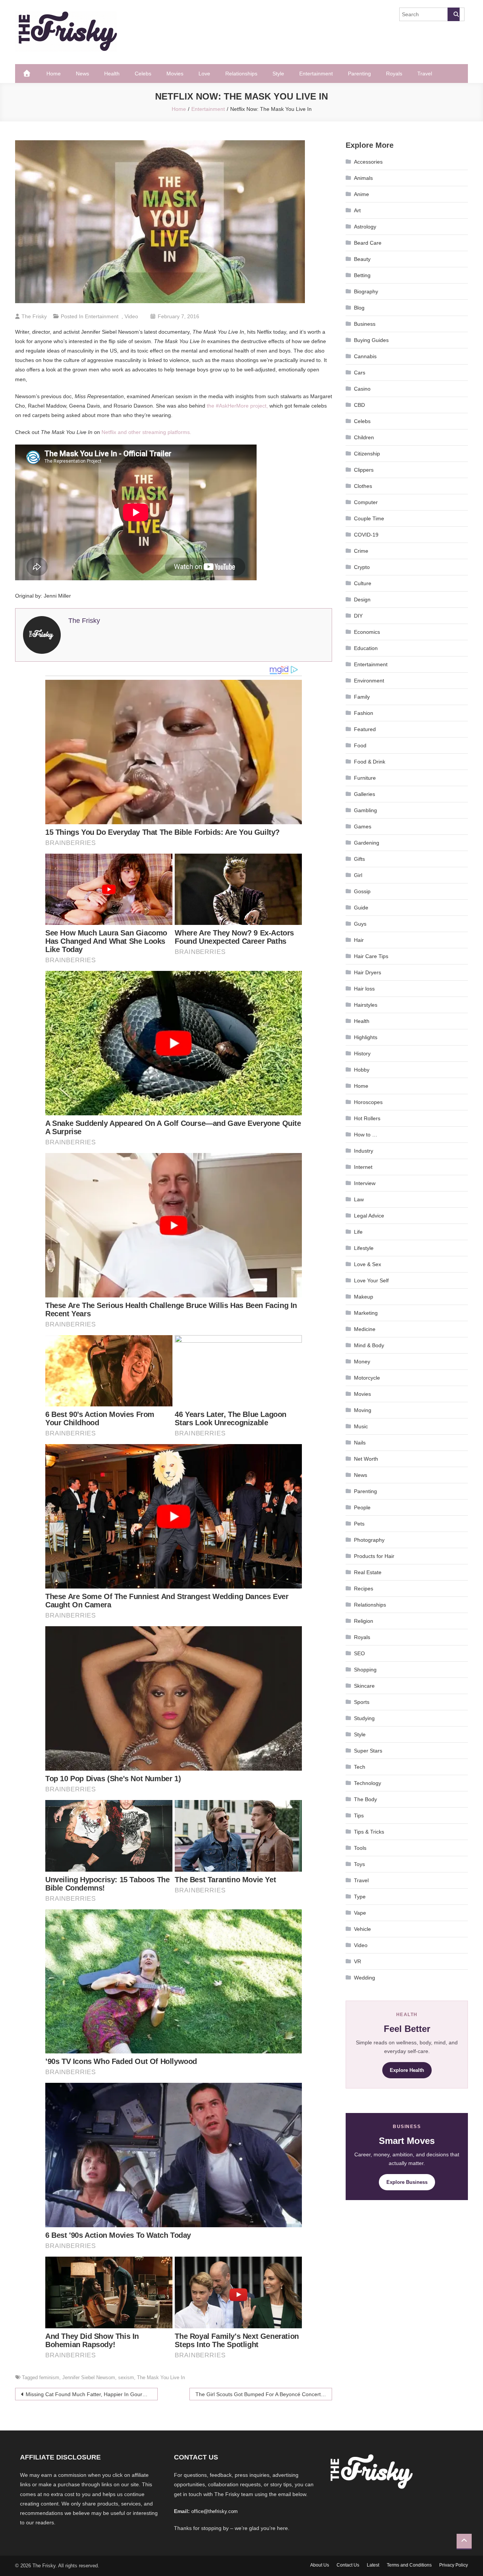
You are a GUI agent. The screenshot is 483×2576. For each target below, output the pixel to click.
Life (358, 1232)
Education (366, 648)
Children (364, 437)
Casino (362, 389)
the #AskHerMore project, (237, 406)
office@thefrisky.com (215, 2511)
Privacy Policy (454, 2565)
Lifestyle (364, 1248)
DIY (358, 616)
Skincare (364, 1686)
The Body (365, 1799)
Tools (360, 1848)
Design (362, 600)
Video (131, 316)
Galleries (365, 794)
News (82, 74)
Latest (373, 2565)
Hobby (362, 1070)
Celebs (143, 74)
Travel (425, 74)
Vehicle (362, 1929)
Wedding (365, 1978)
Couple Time (369, 518)
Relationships (241, 74)
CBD (359, 405)
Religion (364, 1621)
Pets (359, 1524)
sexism (126, 2377)
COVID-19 (366, 535)
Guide (361, 908)
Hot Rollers (367, 1118)
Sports (362, 1702)
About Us (320, 2565)
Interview (365, 1183)
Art (357, 210)
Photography (369, 1540)
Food (360, 745)
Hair (359, 940)
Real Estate (368, 1572)
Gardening (367, 843)
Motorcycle (367, 1378)
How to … (366, 1135)
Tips (359, 1815)
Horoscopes (368, 1102)
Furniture (365, 778)
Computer (366, 502)
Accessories (368, 162)
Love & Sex (368, 1264)
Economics (367, 632)
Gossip (362, 891)
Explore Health (407, 2070)
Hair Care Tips (371, 956)
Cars (360, 373)
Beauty (362, 259)
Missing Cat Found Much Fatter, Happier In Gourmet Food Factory (92, 2394)
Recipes (364, 1589)
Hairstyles (366, 1005)
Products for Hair (374, 1556)
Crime (361, 551)
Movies (175, 74)
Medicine (365, 1329)
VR (358, 1961)
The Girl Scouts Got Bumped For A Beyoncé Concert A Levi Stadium (264, 2394)
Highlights (366, 1037)
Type (360, 1897)
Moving (363, 1410)
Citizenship (367, 454)
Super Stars (368, 1751)
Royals (394, 74)
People (362, 1507)
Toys (359, 1864)
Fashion (364, 713)
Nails (360, 1443)
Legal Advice (369, 1216)
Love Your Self (371, 1280)
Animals (363, 178)
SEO (359, 1653)
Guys (360, 924)
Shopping (365, 1670)
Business (365, 324)
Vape (360, 1913)
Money (362, 1362)
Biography (366, 291)
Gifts (359, 859)
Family (362, 697)
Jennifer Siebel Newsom (89, 2377)
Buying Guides (371, 340)
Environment (369, 681)
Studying (364, 1718)
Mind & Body (369, 1345)
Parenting (359, 74)
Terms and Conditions (409, 2565)
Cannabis (365, 356)
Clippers (364, 470)
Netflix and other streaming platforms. (146, 432)
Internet (363, 1167)
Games (363, 826)
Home (54, 74)
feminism (49, 2377)
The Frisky (34, 316)
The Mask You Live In (161, 2377)
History (362, 1053)
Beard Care (368, 243)
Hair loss (364, 989)
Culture (363, 583)
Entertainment (316, 74)
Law (359, 1199)
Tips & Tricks (369, 1832)
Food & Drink (370, 762)
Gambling (365, 810)
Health (112, 74)
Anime (361, 194)
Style (278, 74)
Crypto (362, 567)
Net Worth (366, 1459)
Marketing (366, 1313)
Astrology (365, 227)
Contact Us (348, 2565)
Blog (359, 308)
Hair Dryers (368, 972)
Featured (365, 729)
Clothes (363, 486)
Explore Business (407, 2182)
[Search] (454, 14)
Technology (368, 1783)
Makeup (364, 1297)
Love (204, 74)
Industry (364, 1151)
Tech (360, 1767)
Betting (362, 275)
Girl (358, 875)
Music (361, 1426)
